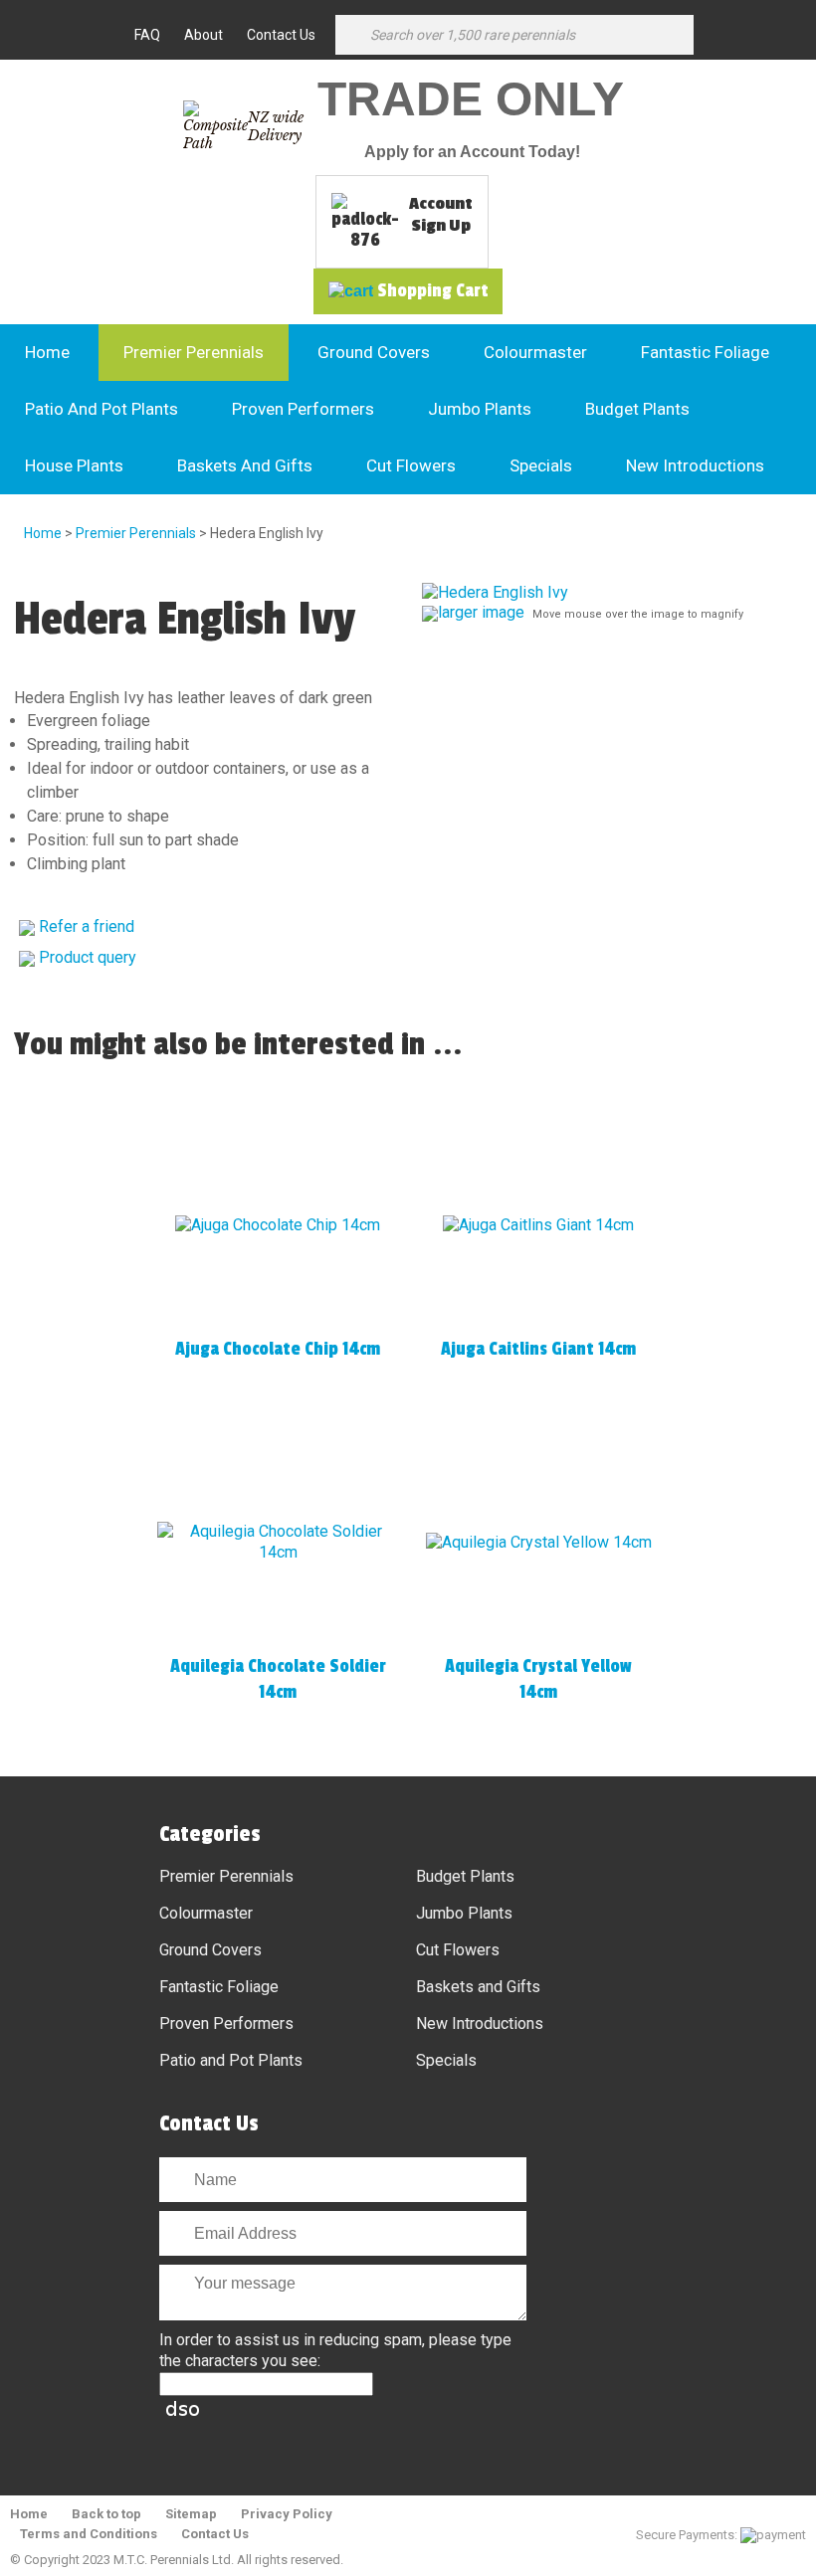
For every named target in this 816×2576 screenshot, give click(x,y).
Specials (541, 465)
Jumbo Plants (480, 409)
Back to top (106, 2514)
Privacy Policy (287, 2514)
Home (47, 352)
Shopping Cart (433, 290)
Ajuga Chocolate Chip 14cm (278, 1349)
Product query (88, 957)
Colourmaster (535, 352)
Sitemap (191, 2514)
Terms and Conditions (89, 2534)
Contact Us (281, 35)
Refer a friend (87, 926)
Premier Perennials (194, 352)
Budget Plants (637, 409)
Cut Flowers (411, 465)
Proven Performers (303, 409)
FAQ (147, 35)
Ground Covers (374, 352)
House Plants (74, 465)
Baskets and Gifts (245, 465)
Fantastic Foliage (705, 352)
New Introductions (695, 465)
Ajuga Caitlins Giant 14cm (538, 1349)
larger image (481, 612)
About (204, 35)
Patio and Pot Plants (102, 409)
